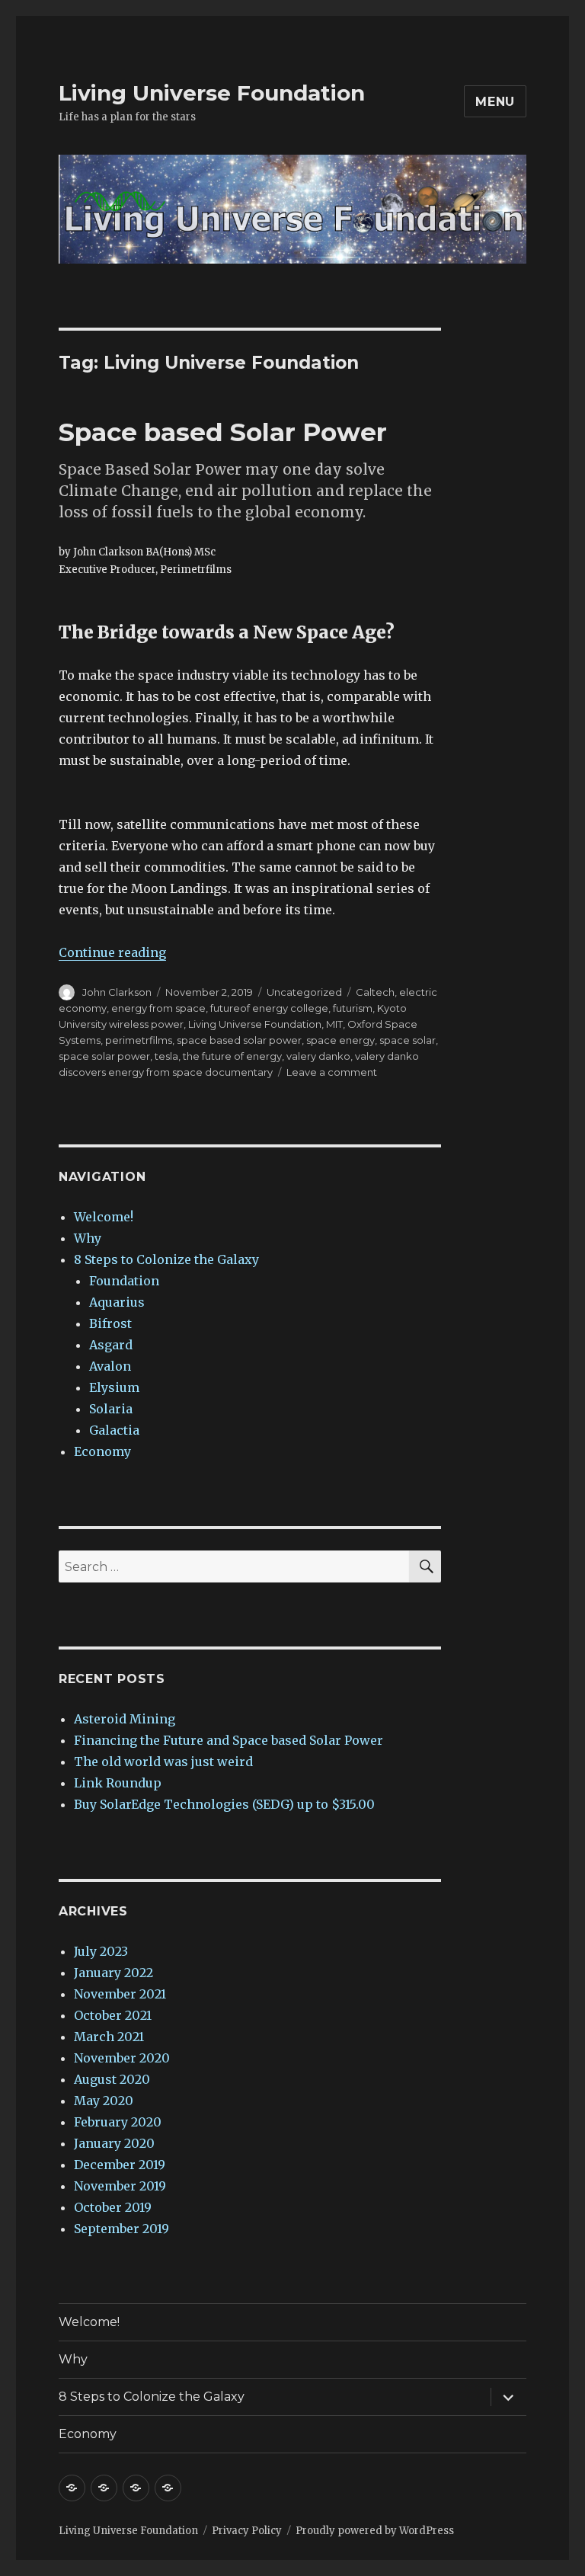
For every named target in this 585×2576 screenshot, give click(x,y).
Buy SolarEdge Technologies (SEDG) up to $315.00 (224, 1804)
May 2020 (104, 2101)
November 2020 (122, 2058)
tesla (166, 1056)
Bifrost (110, 1323)
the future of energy (232, 1056)
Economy (102, 1451)
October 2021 (113, 2015)
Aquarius (117, 1302)
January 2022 (113, 1973)
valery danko (318, 1056)
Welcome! (104, 1217)
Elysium (114, 1387)
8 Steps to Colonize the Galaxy (166, 1259)
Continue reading (112, 952)
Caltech (375, 992)
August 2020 (112, 2079)
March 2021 (109, 2037)
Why (88, 1238)
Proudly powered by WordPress (375, 2531)
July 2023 (101, 1951)
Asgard (111, 1345)
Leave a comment (332, 1072)
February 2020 (118, 2122)
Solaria (111, 1409)
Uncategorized (304, 992)
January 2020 (114, 2143)
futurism (353, 1008)
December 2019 (120, 2165)
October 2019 (113, 2207)
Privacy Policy (247, 2531)
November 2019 (120, 2186)
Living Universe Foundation (212, 93)
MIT (334, 1024)
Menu (495, 102)
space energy (340, 1040)
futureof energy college (269, 1008)
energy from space (158, 1008)
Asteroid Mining (125, 1719)
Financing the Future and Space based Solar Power (229, 1740)
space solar (408, 1040)
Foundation (124, 1281)
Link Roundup (118, 1783)
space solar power (104, 1056)
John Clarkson (117, 992)
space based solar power (239, 1040)
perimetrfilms (139, 1040)
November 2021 (120, 1994)
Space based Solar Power (223, 432)
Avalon (110, 1366)
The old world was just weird (163, 1762)
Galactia (114, 1430)
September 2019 (121, 2229)
